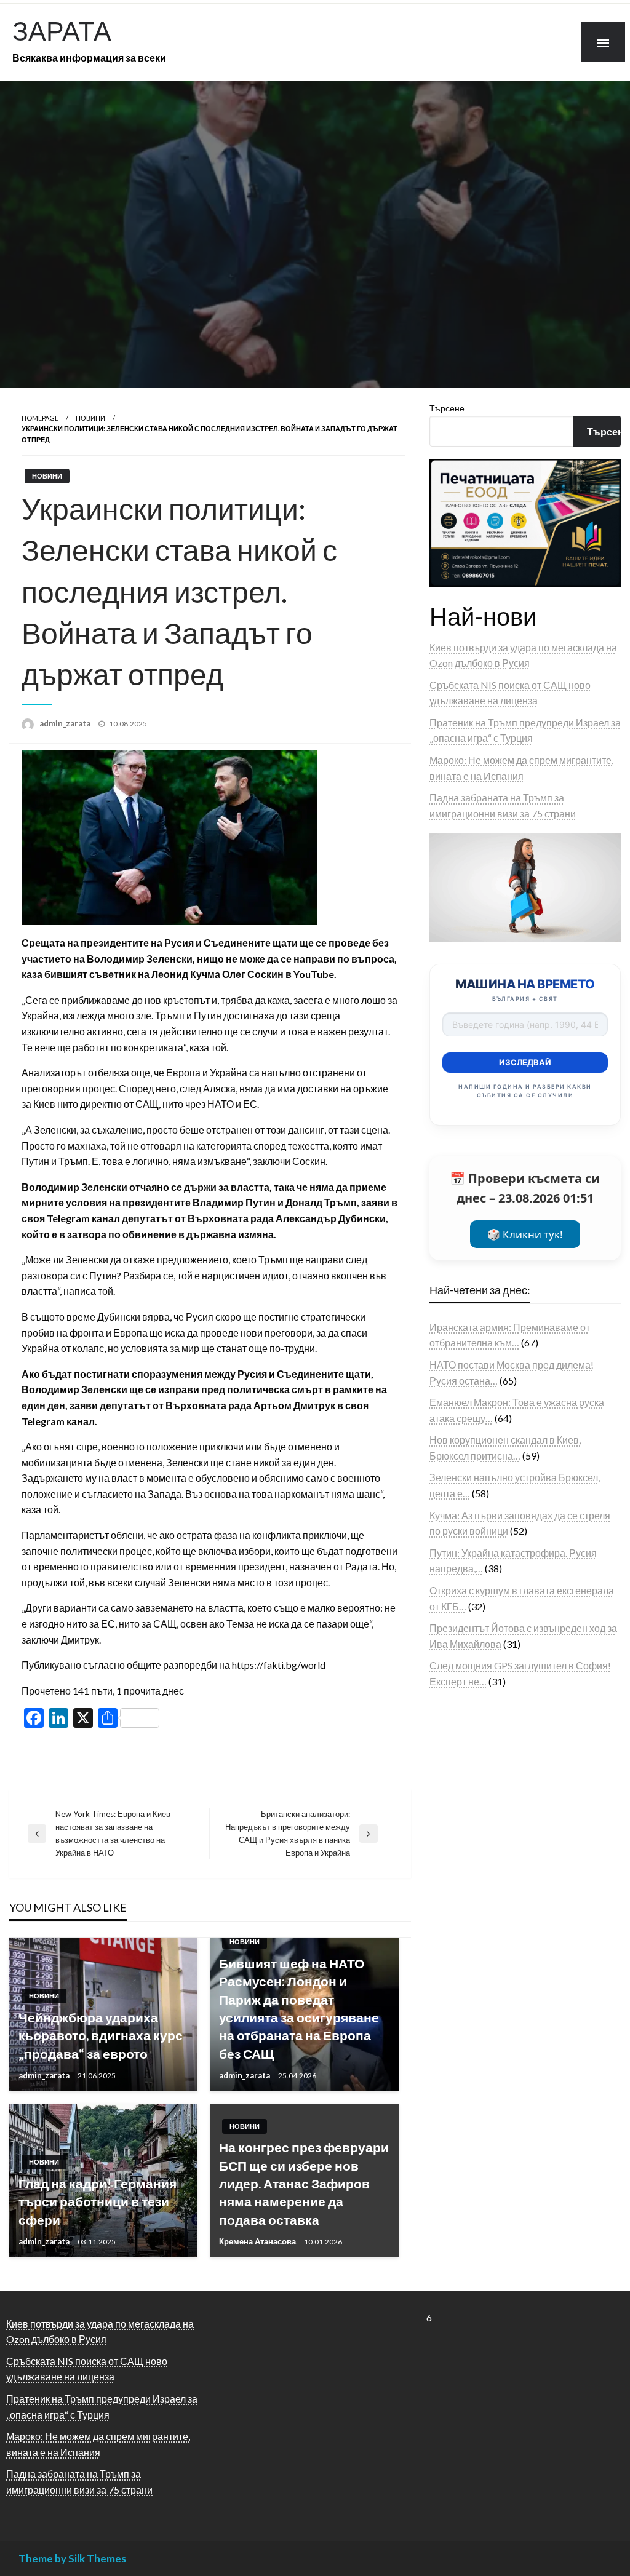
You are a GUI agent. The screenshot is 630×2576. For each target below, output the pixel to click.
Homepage (40, 418)
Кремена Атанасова (258, 2241)
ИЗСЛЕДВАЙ (525, 1062)
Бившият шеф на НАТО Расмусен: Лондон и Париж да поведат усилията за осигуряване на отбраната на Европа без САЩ (299, 2008)
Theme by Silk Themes (72, 2558)
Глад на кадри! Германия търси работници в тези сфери (98, 2201)
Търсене (447, 408)
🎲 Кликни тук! (525, 1234)
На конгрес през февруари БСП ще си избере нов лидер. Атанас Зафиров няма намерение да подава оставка (304, 2183)
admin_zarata (66, 723)
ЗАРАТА (62, 30)
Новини (90, 418)
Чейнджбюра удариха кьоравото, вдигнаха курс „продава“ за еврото (101, 2035)
